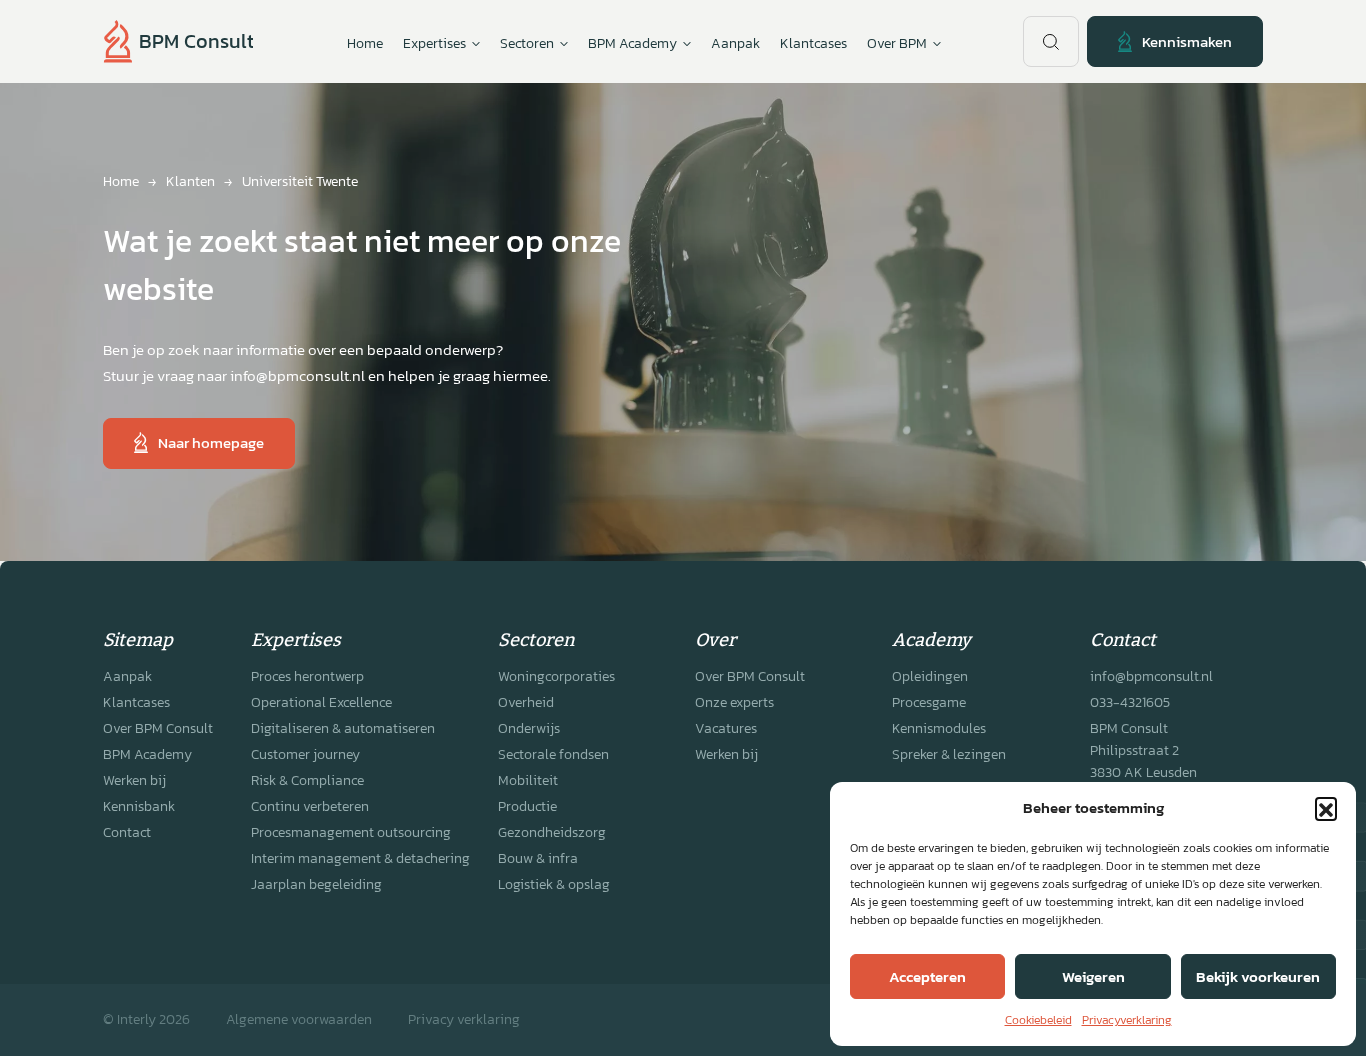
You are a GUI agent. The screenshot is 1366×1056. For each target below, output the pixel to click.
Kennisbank (139, 806)
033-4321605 (1130, 702)
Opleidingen (930, 676)
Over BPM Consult (158, 728)
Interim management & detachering (360, 858)
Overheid (526, 702)
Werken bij (134, 780)
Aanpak (735, 43)
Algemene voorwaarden (299, 1019)
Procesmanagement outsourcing (351, 832)
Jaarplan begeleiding (316, 884)
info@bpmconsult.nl (1151, 676)
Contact (127, 832)
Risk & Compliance (307, 780)
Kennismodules (939, 728)
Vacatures (726, 728)
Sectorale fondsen (553, 754)
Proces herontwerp (307, 676)
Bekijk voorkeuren (1258, 976)
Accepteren (927, 976)
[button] (1326, 808)
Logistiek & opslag (554, 884)
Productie (527, 806)
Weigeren (1093, 976)
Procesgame (929, 702)
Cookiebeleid (1038, 1020)
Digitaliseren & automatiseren (343, 728)
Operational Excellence (321, 702)
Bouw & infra (538, 858)
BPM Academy (147, 754)
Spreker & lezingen (949, 754)
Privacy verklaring (464, 1019)
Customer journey (305, 754)
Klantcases (813, 43)
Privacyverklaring (1127, 1020)
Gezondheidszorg (552, 832)
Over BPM (897, 43)
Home (365, 43)
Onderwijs (529, 728)
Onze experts (734, 702)
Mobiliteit (528, 780)
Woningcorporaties (556, 676)
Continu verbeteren (310, 806)
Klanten (190, 181)
